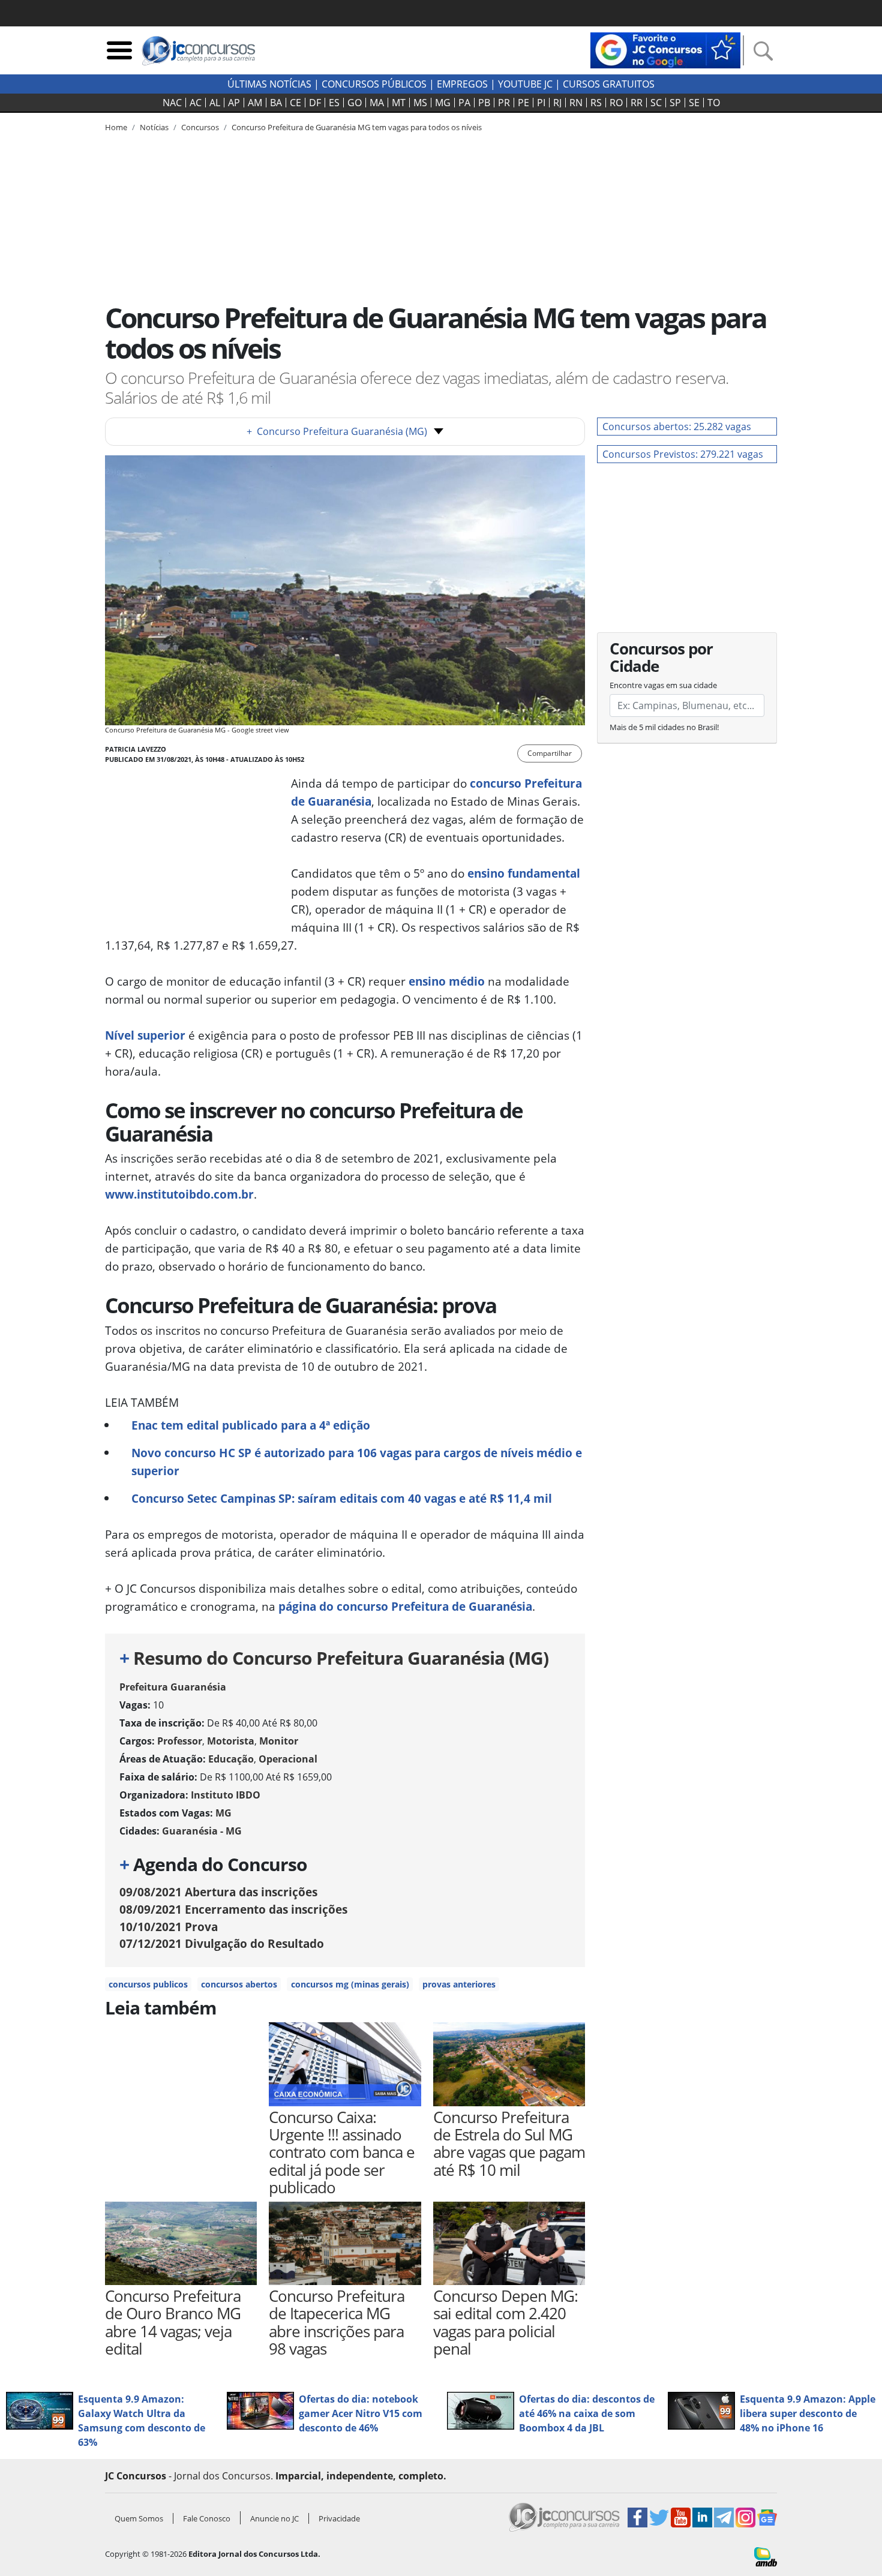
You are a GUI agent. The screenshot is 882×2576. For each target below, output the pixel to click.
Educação (231, 1759)
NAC (172, 103)
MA (377, 103)
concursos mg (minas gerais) (350, 1984)
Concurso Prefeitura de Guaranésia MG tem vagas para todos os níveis (357, 127)
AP (234, 103)
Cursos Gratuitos (609, 84)
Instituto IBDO (226, 1795)
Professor (180, 1741)
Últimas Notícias (269, 84)
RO (616, 103)
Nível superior (145, 1035)
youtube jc (525, 84)
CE (295, 103)
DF (315, 103)
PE (523, 103)
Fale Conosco (207, 2518)
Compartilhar (550, 753)
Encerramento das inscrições (233, 1909)
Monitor (279, 1741)
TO (714, 103)
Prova (169, 1927)
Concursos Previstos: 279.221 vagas (683, 454)
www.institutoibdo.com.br (179, 1194)
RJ (557, 103)
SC (656, 103)
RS (596, 103)
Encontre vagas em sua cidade (663, 685)
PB (484, 103)
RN (576, 103)
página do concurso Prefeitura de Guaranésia (405, 1606)
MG (443, 103)
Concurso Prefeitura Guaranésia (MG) (337, 431)
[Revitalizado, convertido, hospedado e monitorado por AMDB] (766, 2556)
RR (637, 103)
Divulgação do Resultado (222, 1943)
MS (420, 103)
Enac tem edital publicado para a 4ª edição (251, 1425)
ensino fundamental (524, 873)
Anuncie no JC (274, 2518)
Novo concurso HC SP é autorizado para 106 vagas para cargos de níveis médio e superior (357, 1462)
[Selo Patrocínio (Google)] (665, 49)
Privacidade (339, 2518)
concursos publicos (148, 1984)
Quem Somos (139, 2518)
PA (464, 103)
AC (196, 103)
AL (215, 103)
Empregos (462, 84)
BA (276, 103)
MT (399, 103)
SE (694, 103)
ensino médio (447, 981)
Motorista (231, 1741)
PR (504, 103)
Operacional (288, 1759)
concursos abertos (239, 1984)
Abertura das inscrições (218, 1892)
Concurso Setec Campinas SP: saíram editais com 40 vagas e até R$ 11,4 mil (342, 1498)
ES (334, 103)
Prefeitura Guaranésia (173, 1687)
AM (255, 103)
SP (675, 103)
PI (541, 103)
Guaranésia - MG (202, 1831)
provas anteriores (459, 1984)
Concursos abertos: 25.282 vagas (677, 427)
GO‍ (355, 103)
